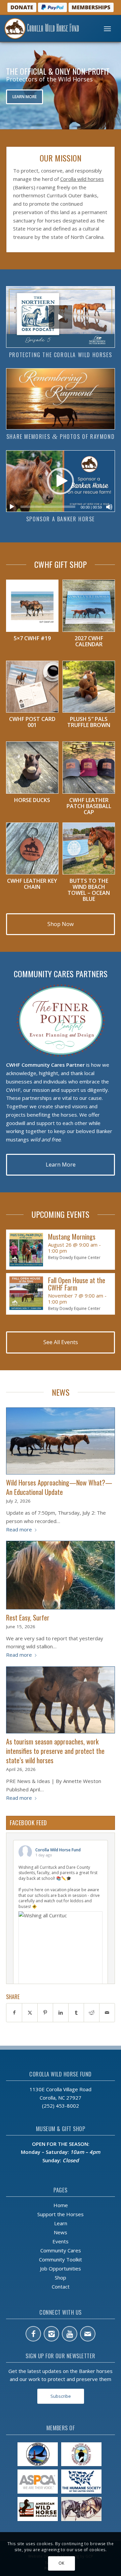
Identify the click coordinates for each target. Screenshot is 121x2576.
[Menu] (107, 28)
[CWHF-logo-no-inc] (48, 28)
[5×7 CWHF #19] (32, 606)
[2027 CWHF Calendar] (89, 606)
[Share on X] (30, 2013)
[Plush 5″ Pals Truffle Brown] (89, 687)
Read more (19, 1529)
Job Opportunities (61, 2268)
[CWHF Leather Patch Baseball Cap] (89, 768)
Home (61, 2205)
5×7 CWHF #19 (32, 638)
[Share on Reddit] (92, 2013)
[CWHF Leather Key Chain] (32, 849)
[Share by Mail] (107, 2013)
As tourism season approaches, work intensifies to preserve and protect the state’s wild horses (55, 1751)
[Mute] (109, 507)
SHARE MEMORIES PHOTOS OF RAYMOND (61, 437)
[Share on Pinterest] (45, 2013)
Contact (61, 2287)
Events (61, 2241)
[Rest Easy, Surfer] (61, 1575)
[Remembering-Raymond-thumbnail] (61, 399)
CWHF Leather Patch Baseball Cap (89, 806)
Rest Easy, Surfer (28, 1617)
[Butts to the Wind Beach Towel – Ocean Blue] (89, 849)
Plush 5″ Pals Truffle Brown (89, 722)
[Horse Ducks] (32, 768)
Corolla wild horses (82, 179)
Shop (61, 2277)
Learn (61, 2223)
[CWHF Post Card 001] (32, 687)
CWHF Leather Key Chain (32, 884)
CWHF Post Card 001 (32, 722)
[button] (61, 481)
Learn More (25, 97)
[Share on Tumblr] (76, 2013)
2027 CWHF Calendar (89, 641)
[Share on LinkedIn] (61, 2013)
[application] (61, 481)
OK (62, 2563)
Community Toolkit (61, 2259)
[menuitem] (107, 28)
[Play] (12, 507)
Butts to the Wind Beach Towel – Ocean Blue (89, 890)
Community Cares (61, 2250)
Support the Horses (61, 2214)
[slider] (48, 507)
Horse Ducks (32, 800)
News (61, 2232)
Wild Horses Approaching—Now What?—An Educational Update (59, 1487)
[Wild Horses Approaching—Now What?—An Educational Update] (61, 1441)
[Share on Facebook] (14, 2013)
